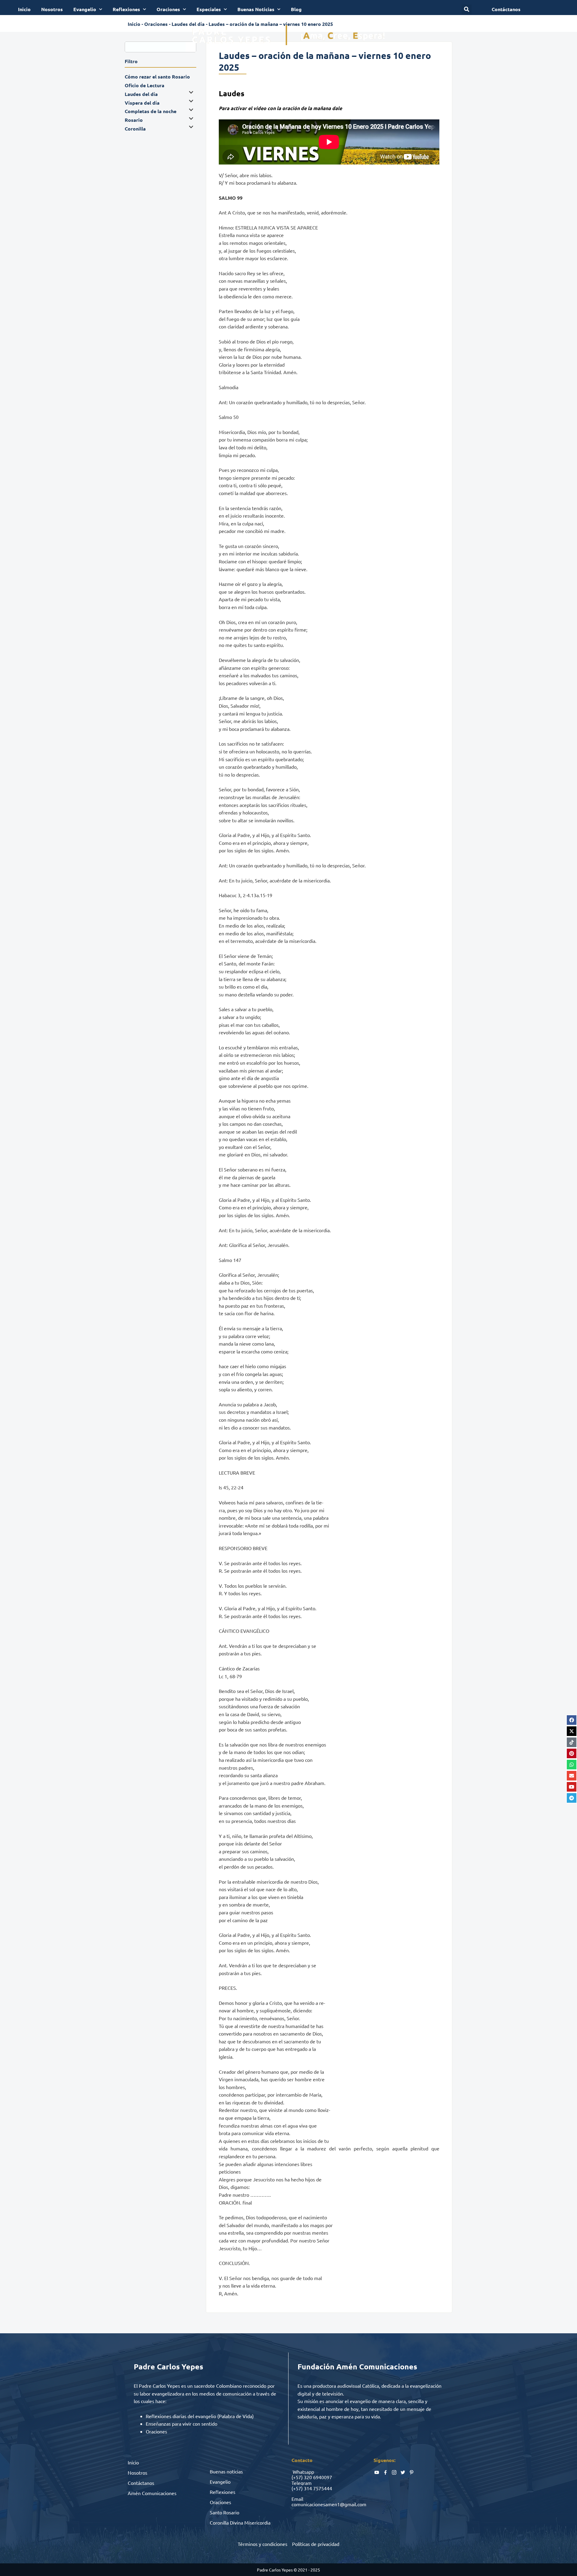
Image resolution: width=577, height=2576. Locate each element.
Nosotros (52, 9)
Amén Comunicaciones (152, 2493)
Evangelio (85, 9)
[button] (467, 9)
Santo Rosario (224, 2512)
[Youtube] (572, 1787)
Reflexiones (126, 9)
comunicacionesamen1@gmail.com (329, 2504)
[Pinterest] (572, 1753)
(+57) (297, 2477)
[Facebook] (572, 1720)
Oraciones (168, 9)
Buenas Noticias (256, 9)
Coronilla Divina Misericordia (240, 2522)
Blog (296, 9)
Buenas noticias (226, 2471)
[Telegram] (572, 1798)
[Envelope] (572, 1776)
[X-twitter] (572, 1731)
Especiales (209, 9)
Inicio (24, 9)
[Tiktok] (572, 1742)
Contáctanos (141, 2483)
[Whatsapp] (572, 1765)
